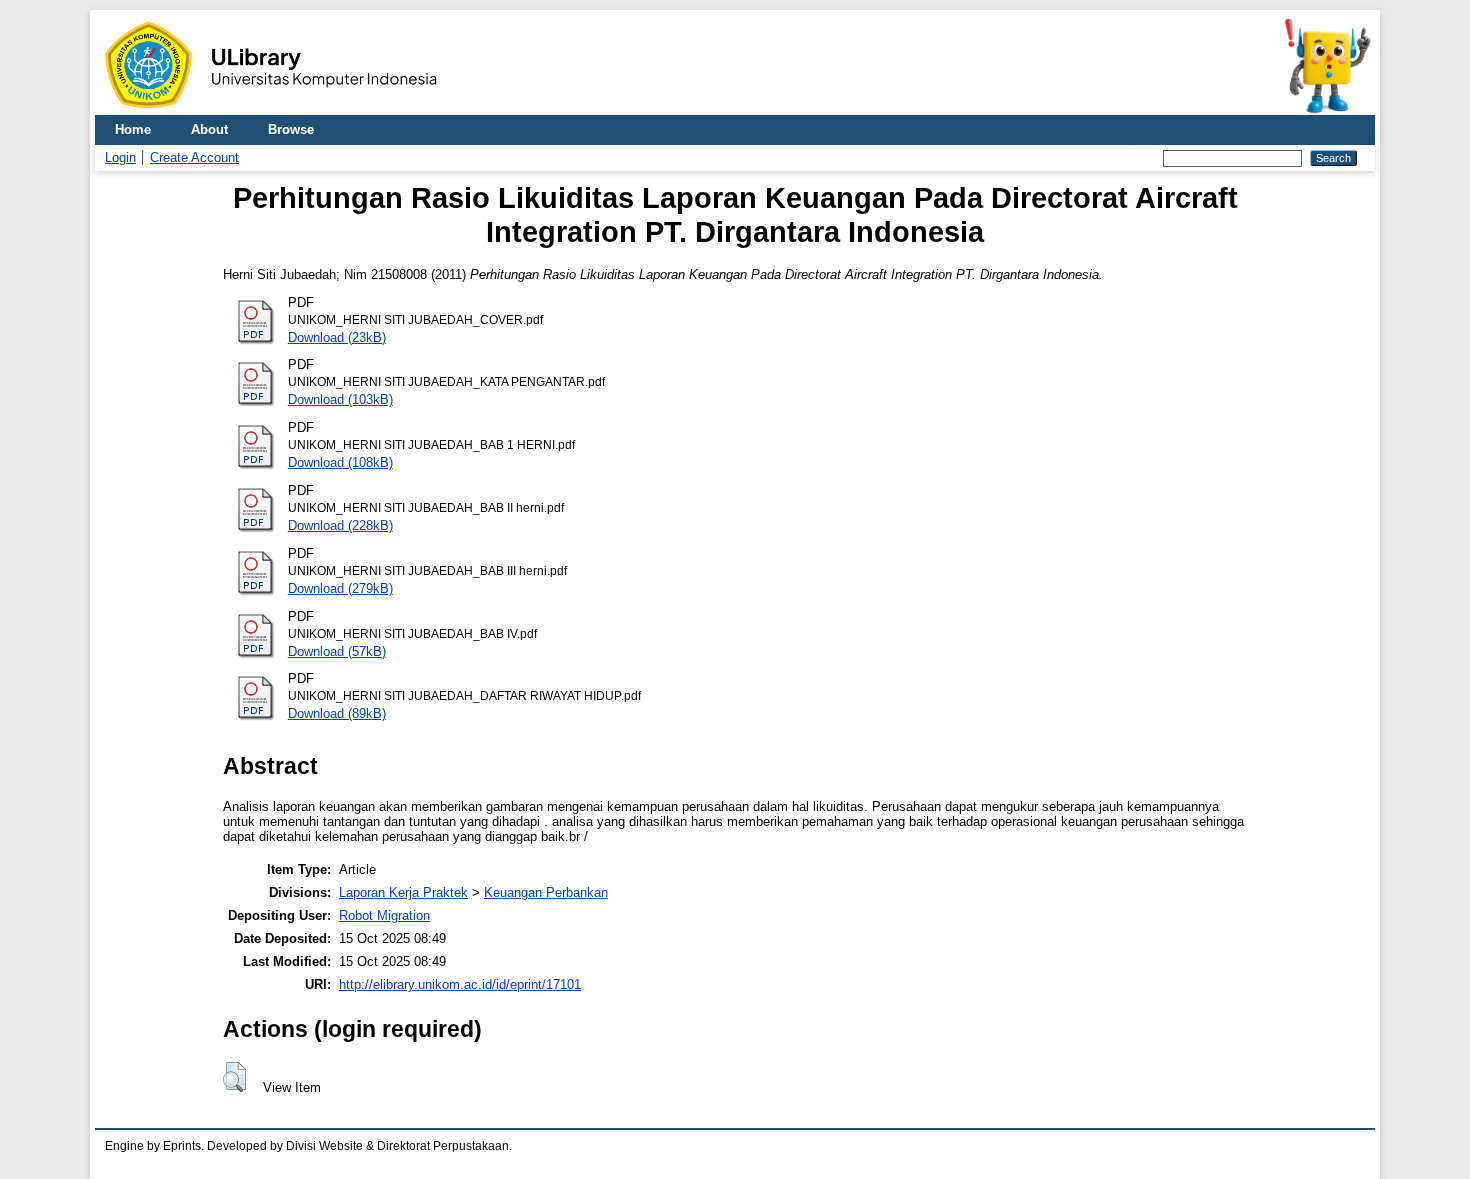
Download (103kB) (340, 399)
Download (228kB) (340, 525)
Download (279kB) (340, 588)
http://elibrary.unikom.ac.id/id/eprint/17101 (460, 984)
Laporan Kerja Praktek (403, 892)
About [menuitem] (209, 129)
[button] (234, 1077)
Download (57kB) (337, 651)
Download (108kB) (340, 462)
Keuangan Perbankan (546, 892)
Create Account (194, 157)
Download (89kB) (337, 713)
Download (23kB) (337, 337)
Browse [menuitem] (291, 129)
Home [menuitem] (133, 129)
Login (120, 157)
